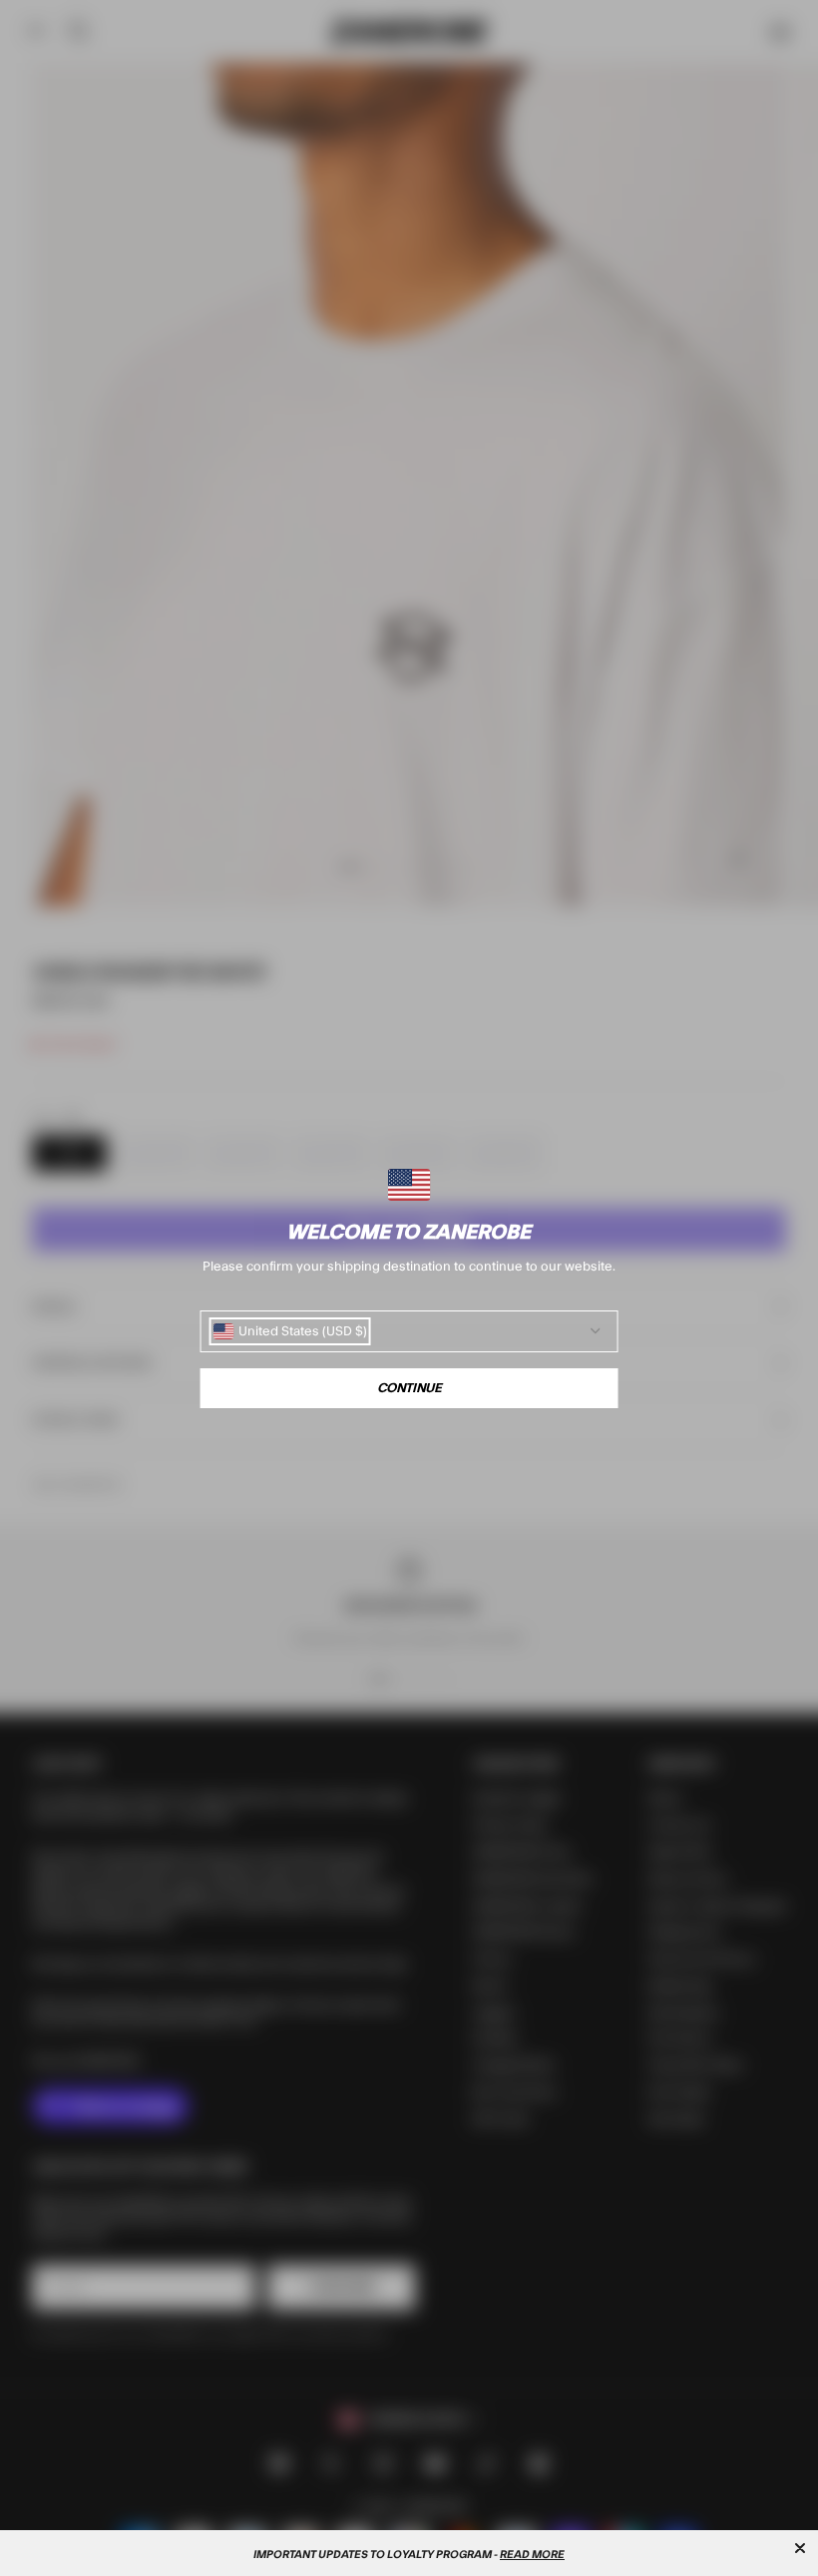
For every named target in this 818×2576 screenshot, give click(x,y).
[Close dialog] (800, 2548)
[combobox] (290, 1331)
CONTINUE (409, 1388)
